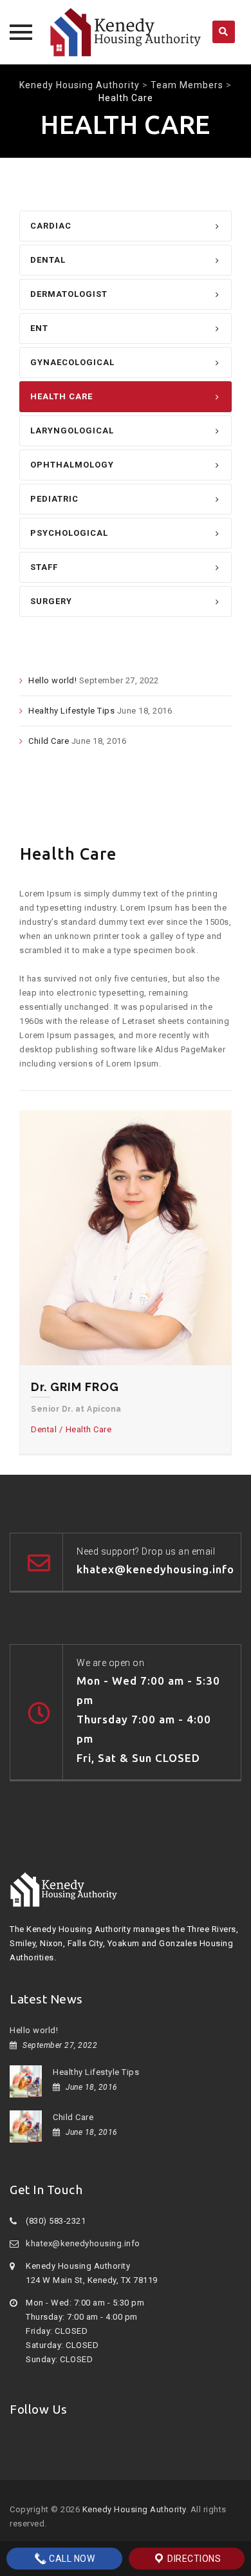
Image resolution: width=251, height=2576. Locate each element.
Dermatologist (69, 294)
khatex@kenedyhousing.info (83, 2243)
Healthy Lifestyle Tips (71, 711)
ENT (39, 328)
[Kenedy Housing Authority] (126, 32)
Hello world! (52, 680)
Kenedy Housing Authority (134, 2509)
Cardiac (51, 226)
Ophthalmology (72, 465)
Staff (44, 567)
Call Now (71, 2559)
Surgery (51, 601)
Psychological (69, 533)
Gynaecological (72, 362)
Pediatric (54, 499)
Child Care (49, 741)
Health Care (61, 396)
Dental (48, 260)
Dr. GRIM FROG (75, 1387)
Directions (193, 2559)
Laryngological (72, 431)
